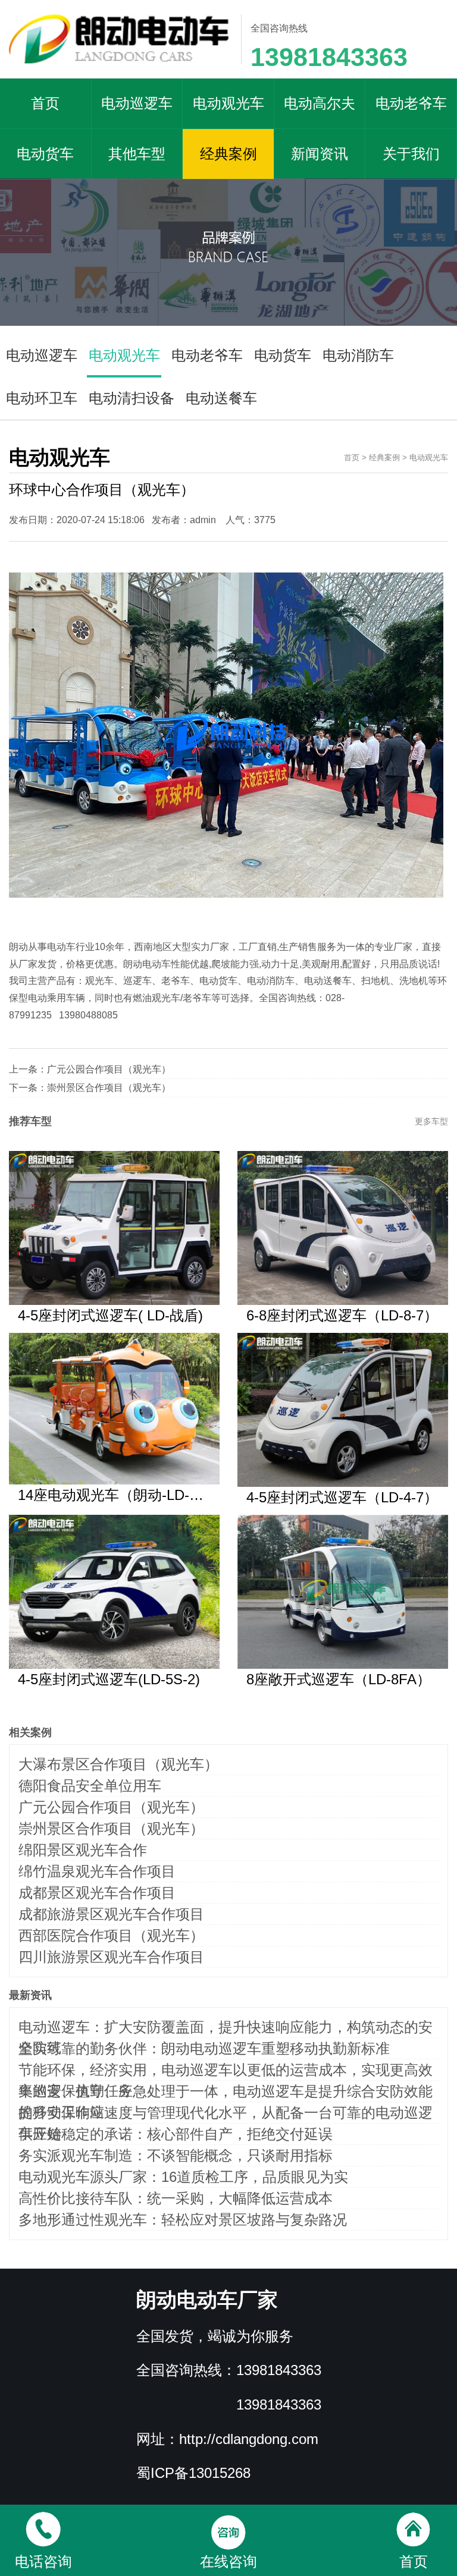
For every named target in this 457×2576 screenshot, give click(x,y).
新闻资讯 (320, 154)
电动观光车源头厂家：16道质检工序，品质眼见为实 (183, 2177)
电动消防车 (358, 355)
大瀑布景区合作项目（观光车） (118, 1764)
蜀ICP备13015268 (193, 2473)
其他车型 (137, 154)
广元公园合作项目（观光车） (109, 1069)
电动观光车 (228, 103)
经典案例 (228, 154)
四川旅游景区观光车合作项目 (111, 1957)
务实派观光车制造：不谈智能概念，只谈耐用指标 (176, 2155)
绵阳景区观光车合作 (83, 1850)
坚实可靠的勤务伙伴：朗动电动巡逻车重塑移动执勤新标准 (204, 2048)
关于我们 (411, 154)
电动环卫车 (42, 398)
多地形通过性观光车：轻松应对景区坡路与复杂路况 (183, 2220)
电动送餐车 (221, 398)
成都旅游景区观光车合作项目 (111, 1914)
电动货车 (45, 154)
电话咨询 (43, 2561)
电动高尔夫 (320, 103)
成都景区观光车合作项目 (97, 1893)
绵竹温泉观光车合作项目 (97, 1871)
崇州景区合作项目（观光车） (109, 1088)
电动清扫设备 (132, 398)
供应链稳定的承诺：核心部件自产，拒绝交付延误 (176, 2134)
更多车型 (431, 1121)
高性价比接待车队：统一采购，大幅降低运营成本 (176, 2198)
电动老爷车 (411, 103)
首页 (45, 103)
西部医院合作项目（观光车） (111, 1935)
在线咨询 (228, 2561)
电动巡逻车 (137, 103)
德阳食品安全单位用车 (90, 1786)
